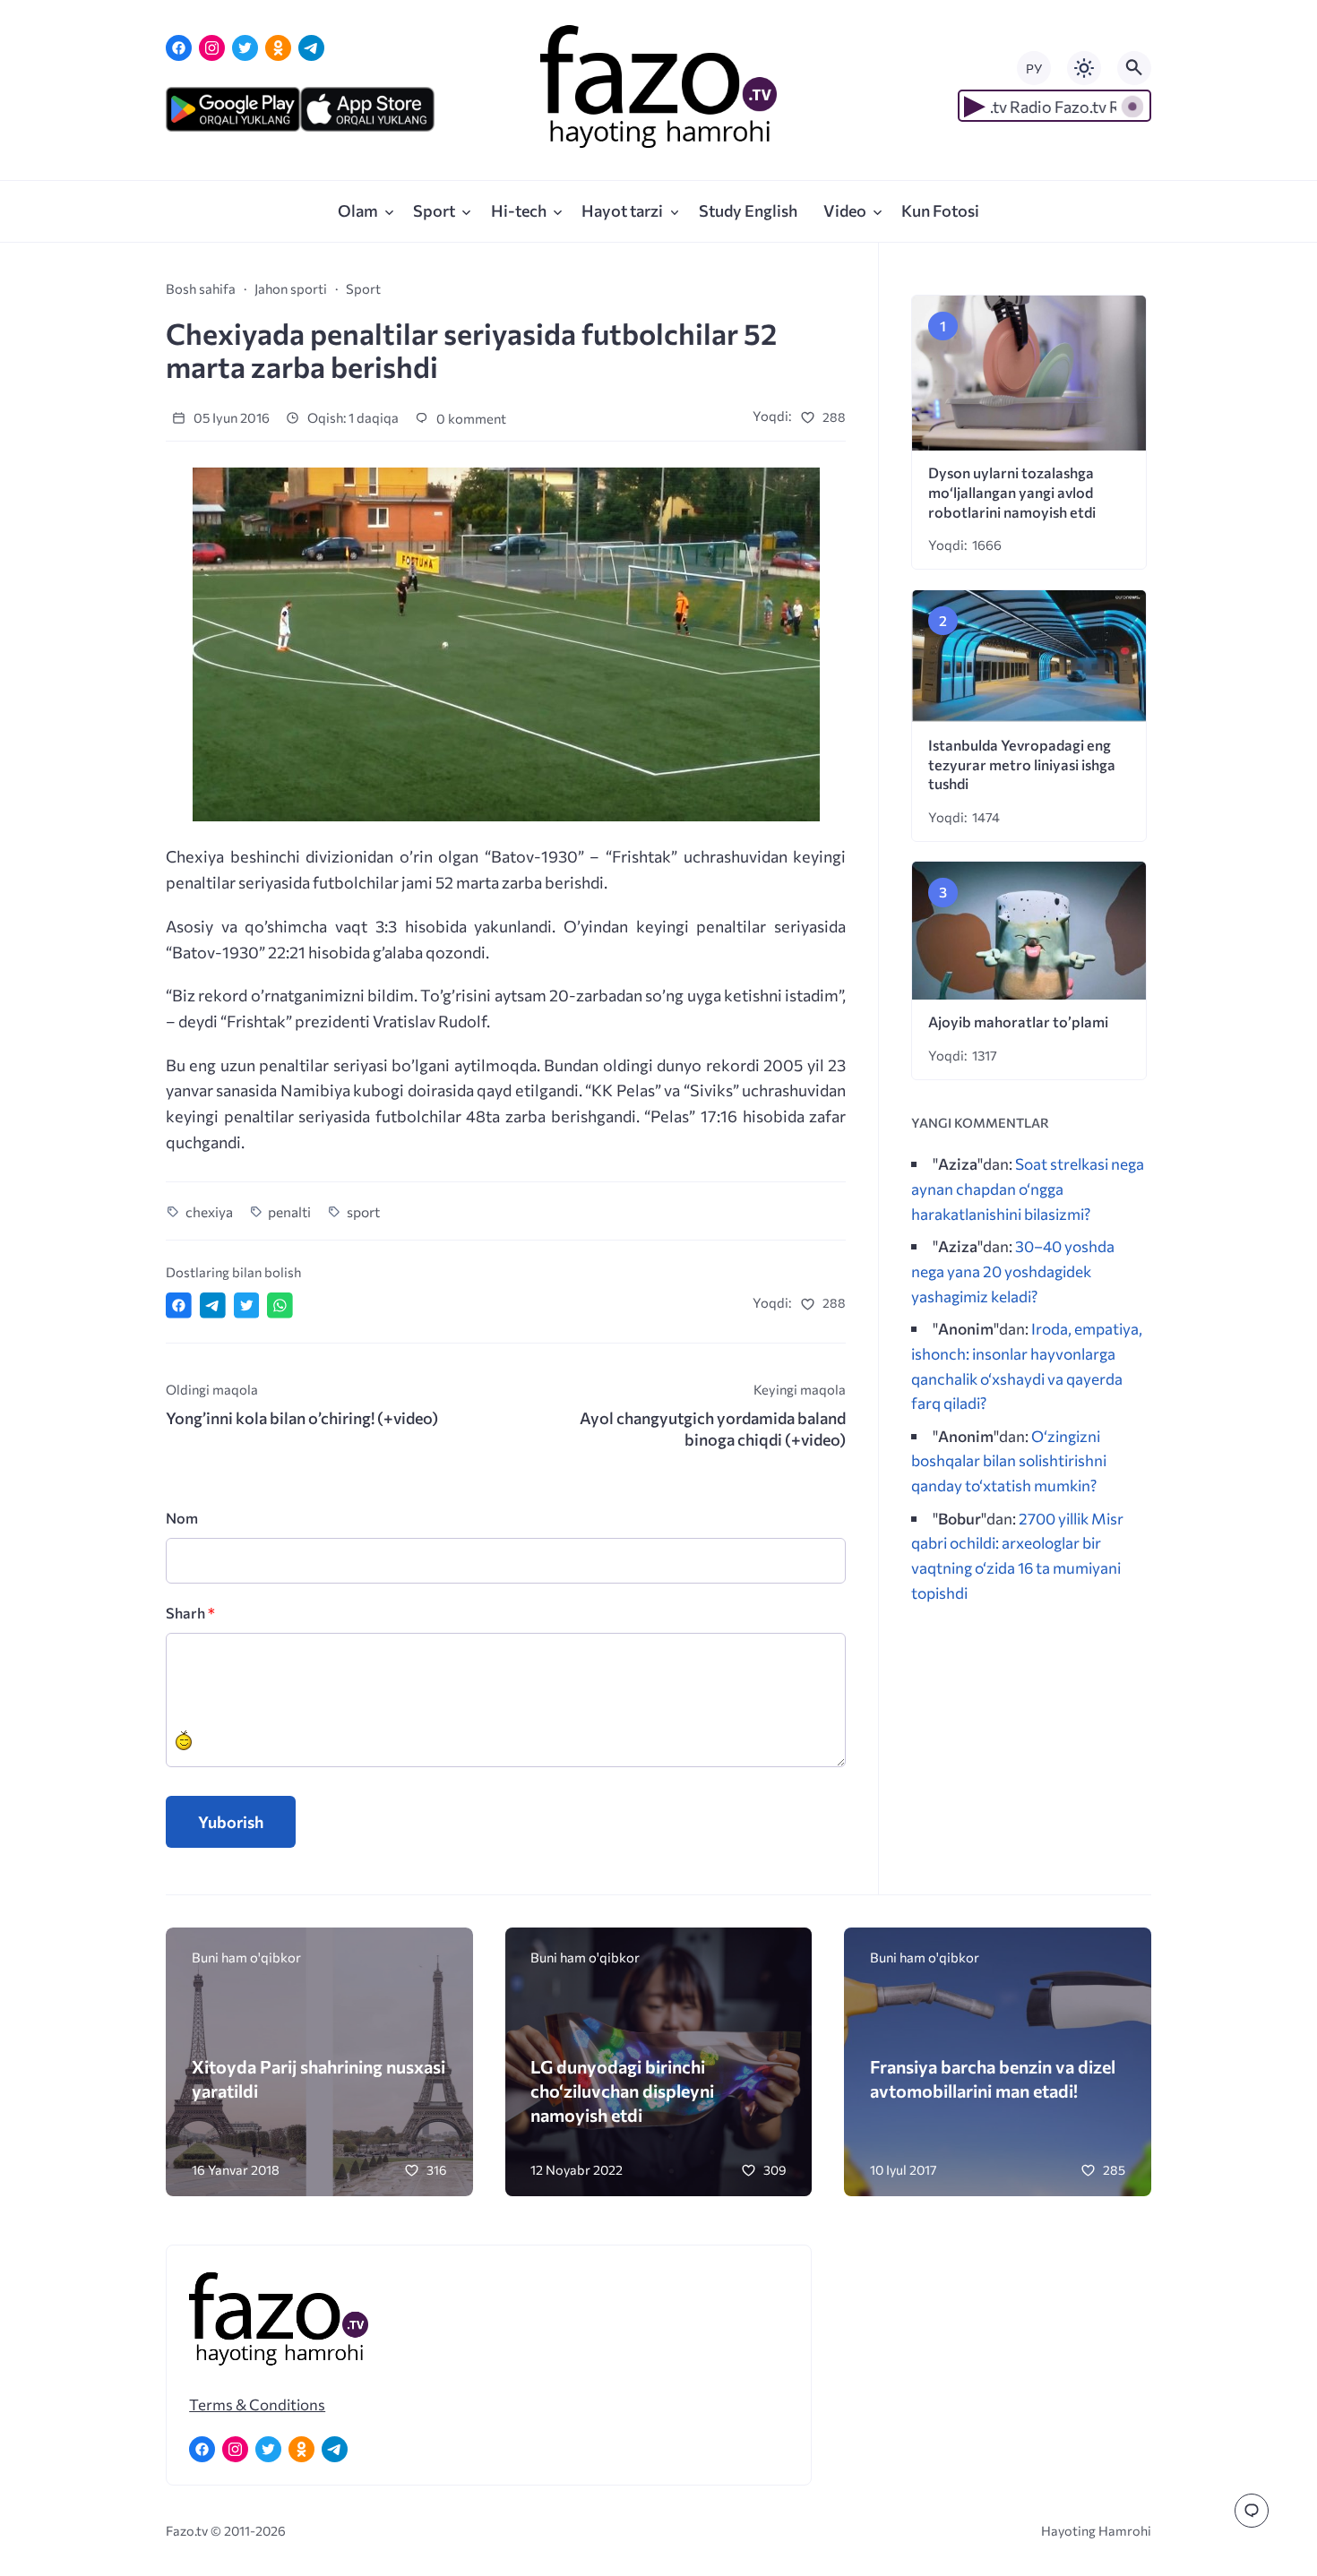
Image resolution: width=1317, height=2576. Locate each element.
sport (363, 1211)
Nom (182, 1518)
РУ (1034, 69)
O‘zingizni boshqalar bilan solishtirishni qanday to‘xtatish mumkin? (1009, 1460)
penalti (289, 1211)
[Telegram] (311, 48)
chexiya (209, 1211)
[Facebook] (179, 48)
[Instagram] (212, 48)
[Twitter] (245, 48)
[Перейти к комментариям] (1252, 2511)
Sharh (190, 1613)
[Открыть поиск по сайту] (1134, 68)
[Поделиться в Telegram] (213, 1305)
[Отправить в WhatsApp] (280, 1305)
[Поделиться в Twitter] (247, 1305)
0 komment (470, 418)
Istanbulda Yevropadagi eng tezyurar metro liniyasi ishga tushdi (1022, 764)
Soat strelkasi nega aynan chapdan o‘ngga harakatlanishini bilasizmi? (1028, 1188)
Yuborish (231, 1822)
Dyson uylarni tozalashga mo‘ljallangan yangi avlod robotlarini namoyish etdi (1012, 492)
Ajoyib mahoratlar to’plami (1018, 1022)
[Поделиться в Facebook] (179, 1305)
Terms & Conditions (257, 2404)
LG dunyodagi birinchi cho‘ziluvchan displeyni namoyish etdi (622, 2090)
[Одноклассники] (278, 48)
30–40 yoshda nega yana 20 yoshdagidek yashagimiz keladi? (1013, 1271)
